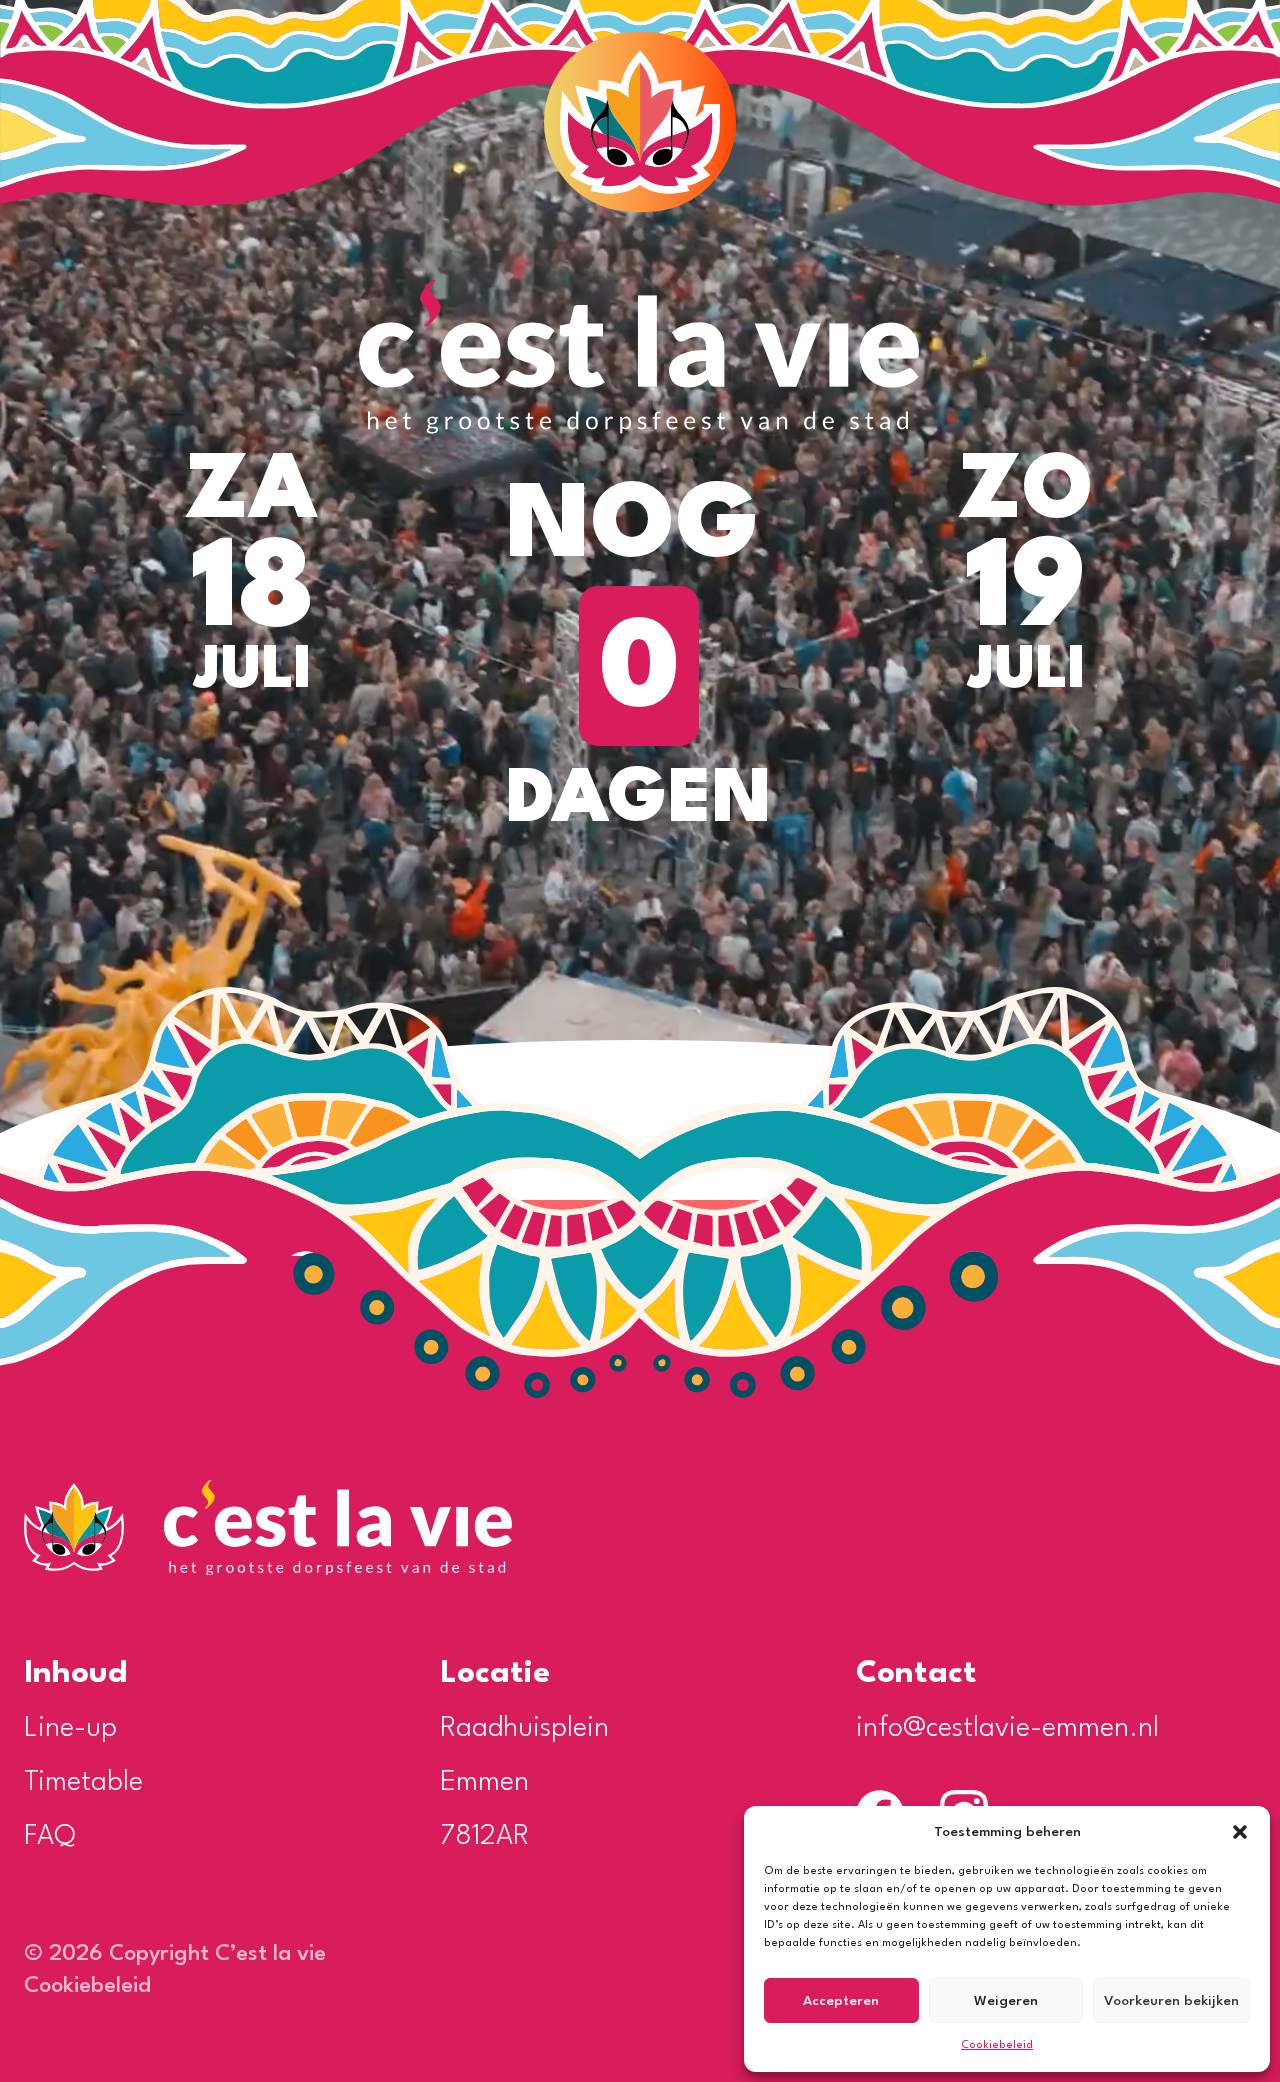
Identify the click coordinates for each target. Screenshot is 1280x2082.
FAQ (50, 1837)
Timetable (83, 1783)
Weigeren (1006, 2001)
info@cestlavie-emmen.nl (1007, 1729)
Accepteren (841, 2001)
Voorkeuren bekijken (1171, 2001)
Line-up (70, 1729)
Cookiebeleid (997, 2045)
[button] (1240, 1832)
